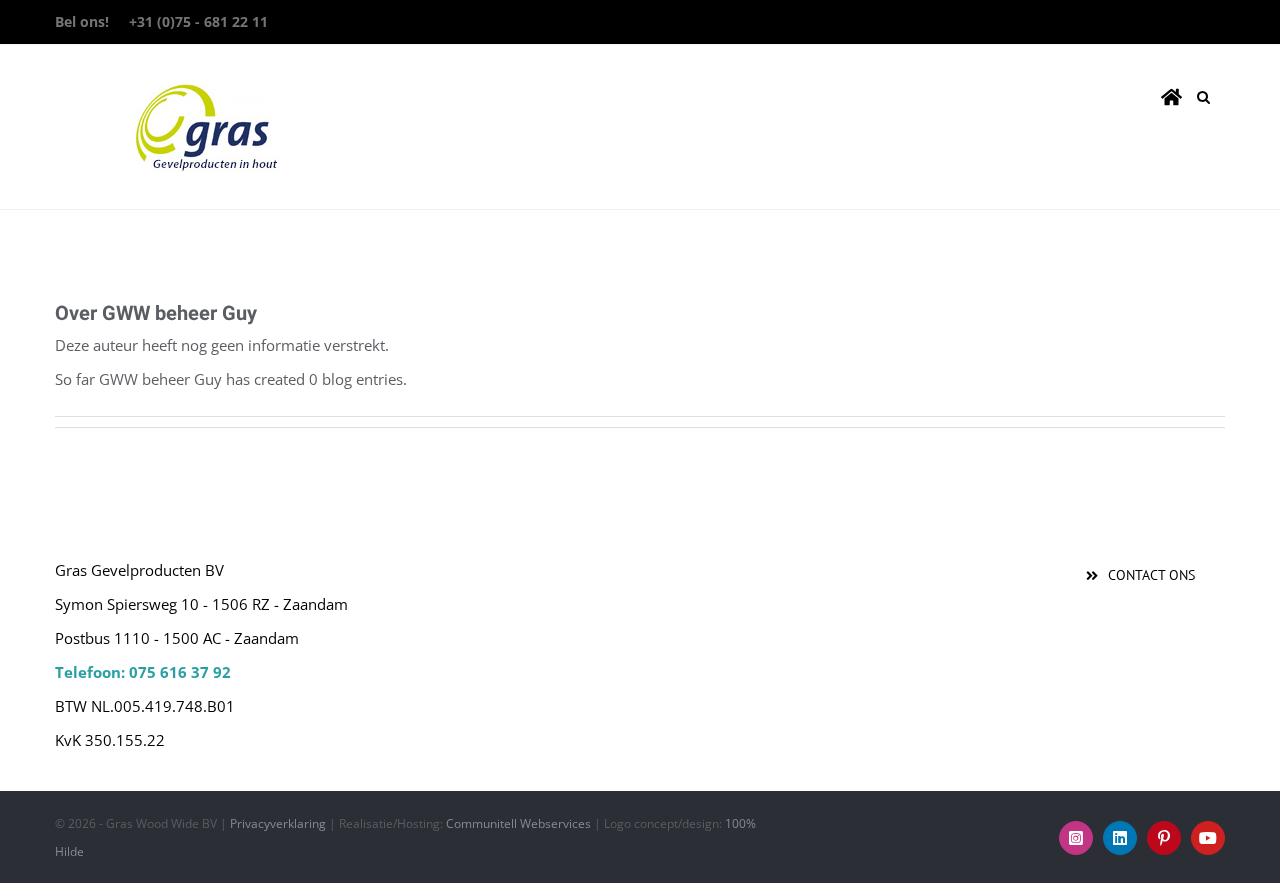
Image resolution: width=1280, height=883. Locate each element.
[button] (1203, 93)
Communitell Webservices (518, 823)
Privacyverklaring (278, 823)
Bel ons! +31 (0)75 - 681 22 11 (161, 21)
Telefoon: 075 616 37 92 (143, 672)
